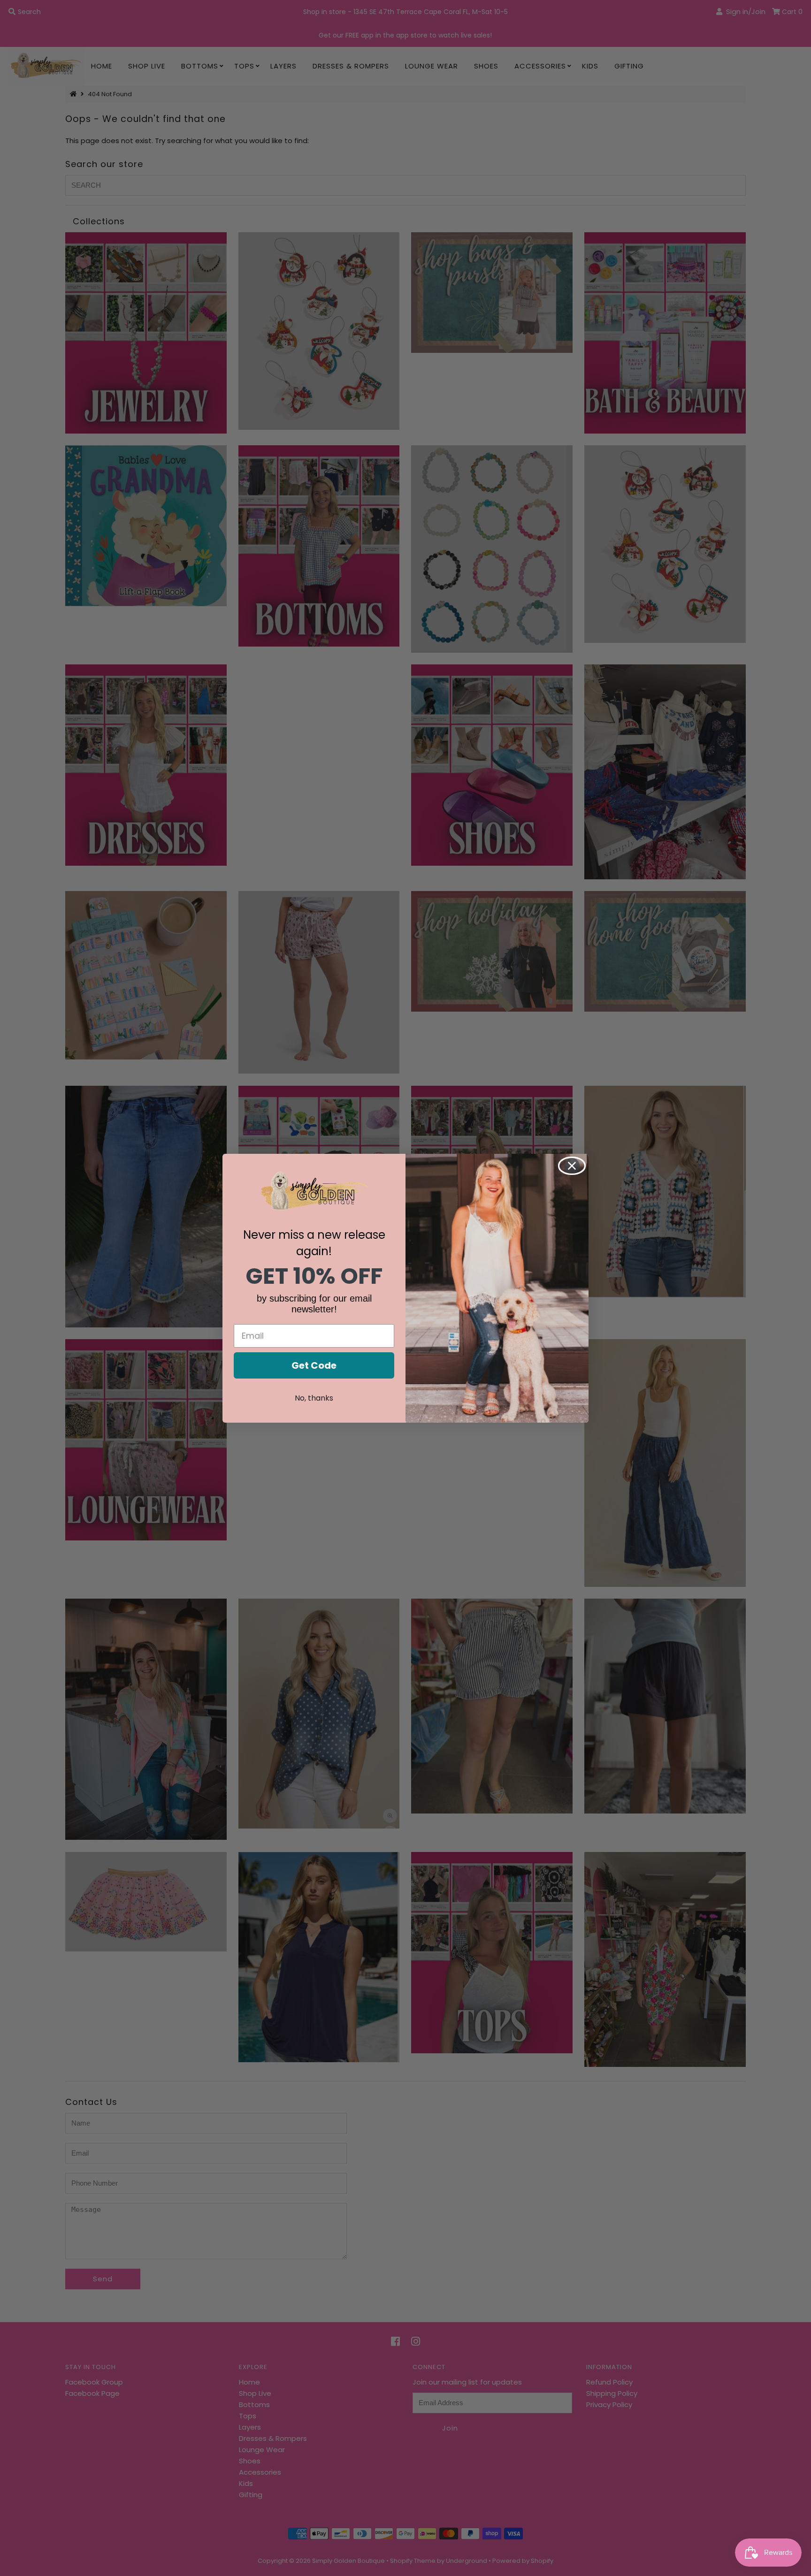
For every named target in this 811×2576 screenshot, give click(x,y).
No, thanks (314, 1398)
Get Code (314, 1365)
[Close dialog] (572, 1166)
